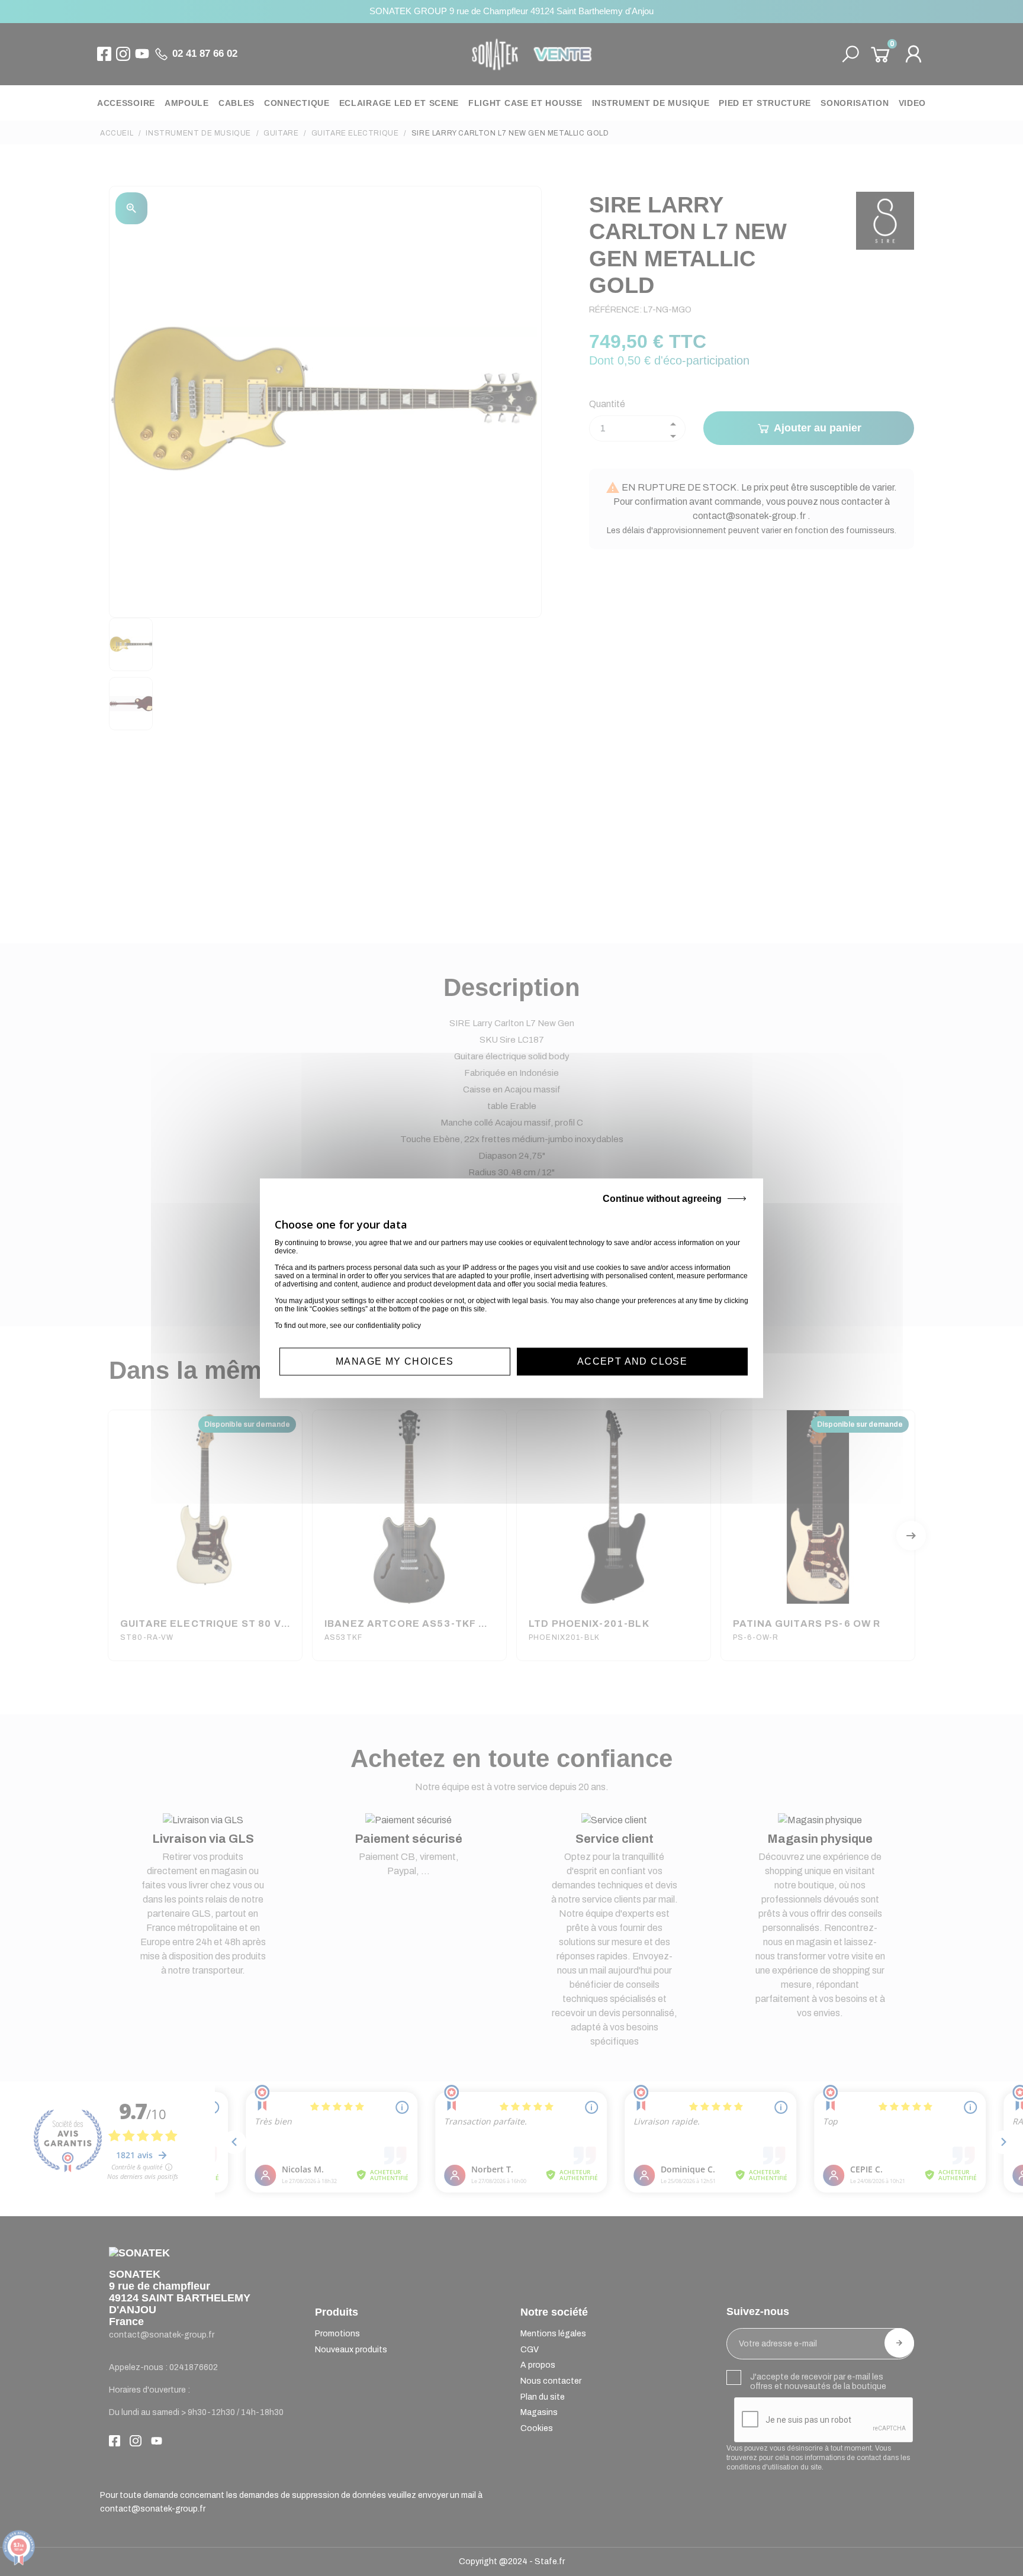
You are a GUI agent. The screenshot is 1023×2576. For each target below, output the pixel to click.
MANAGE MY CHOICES (395, 1361)
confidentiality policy (388, 1326)
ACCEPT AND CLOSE (632, 1361)
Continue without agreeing (662, 1199)
